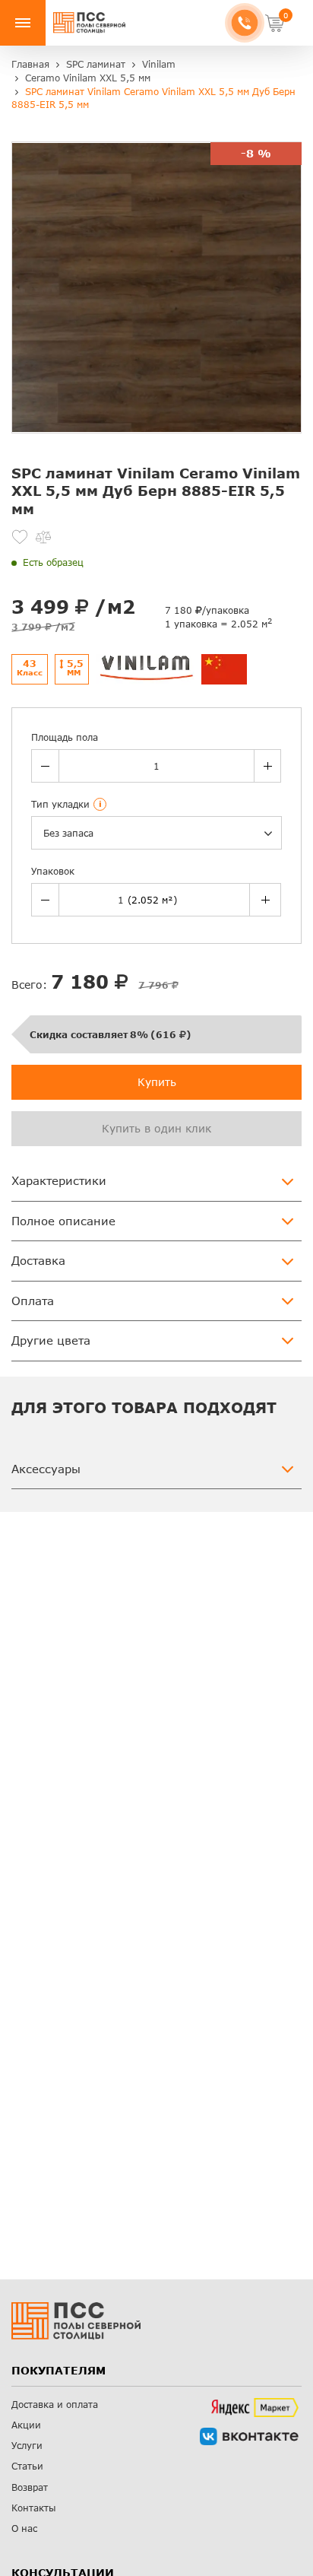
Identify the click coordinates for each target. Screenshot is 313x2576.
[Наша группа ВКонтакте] (249, 2436)
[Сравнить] (43, 537)
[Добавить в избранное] (20, 537)
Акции (26, 2425)
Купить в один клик (156, 1128)
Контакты (34, 2508)
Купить (157, 1082)
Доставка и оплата (55, 2404)
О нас (24, 2528)
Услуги (27, 2446)
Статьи (27, 2466)
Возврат (30, 2487)
